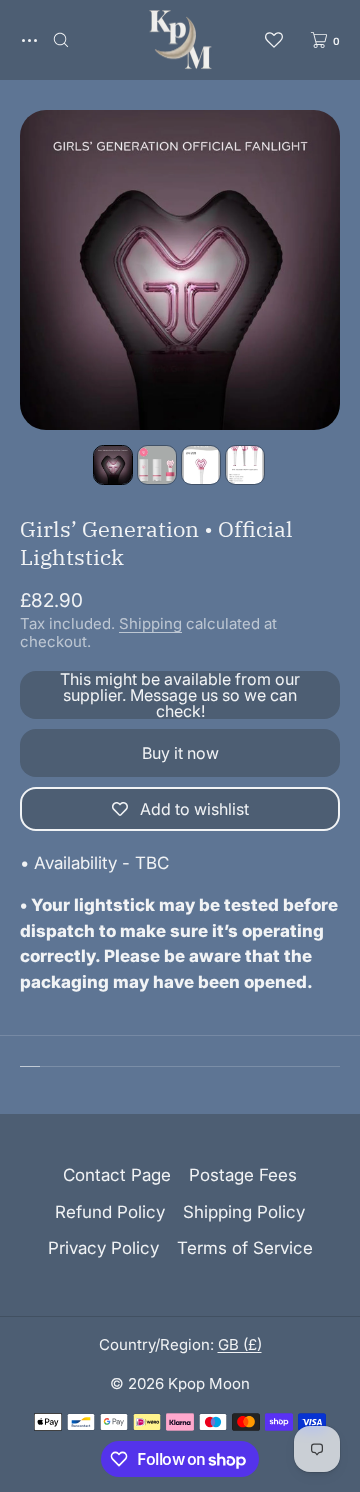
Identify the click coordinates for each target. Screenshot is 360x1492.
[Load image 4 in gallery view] (245, 465)
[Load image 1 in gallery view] (113, 465)
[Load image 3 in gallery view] (201, 465)
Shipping (150, 623)
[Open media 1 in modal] (180, 270)
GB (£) (240, 1344)
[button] (61, 39)
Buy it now (180, 753)
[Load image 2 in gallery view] (157, 465)
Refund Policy (110, 1212)
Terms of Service (245, 1248)
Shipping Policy (244, 1212)
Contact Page (117, 1175)
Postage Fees (243, 1175)
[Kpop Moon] (180, 40)
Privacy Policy (103, 1248)
